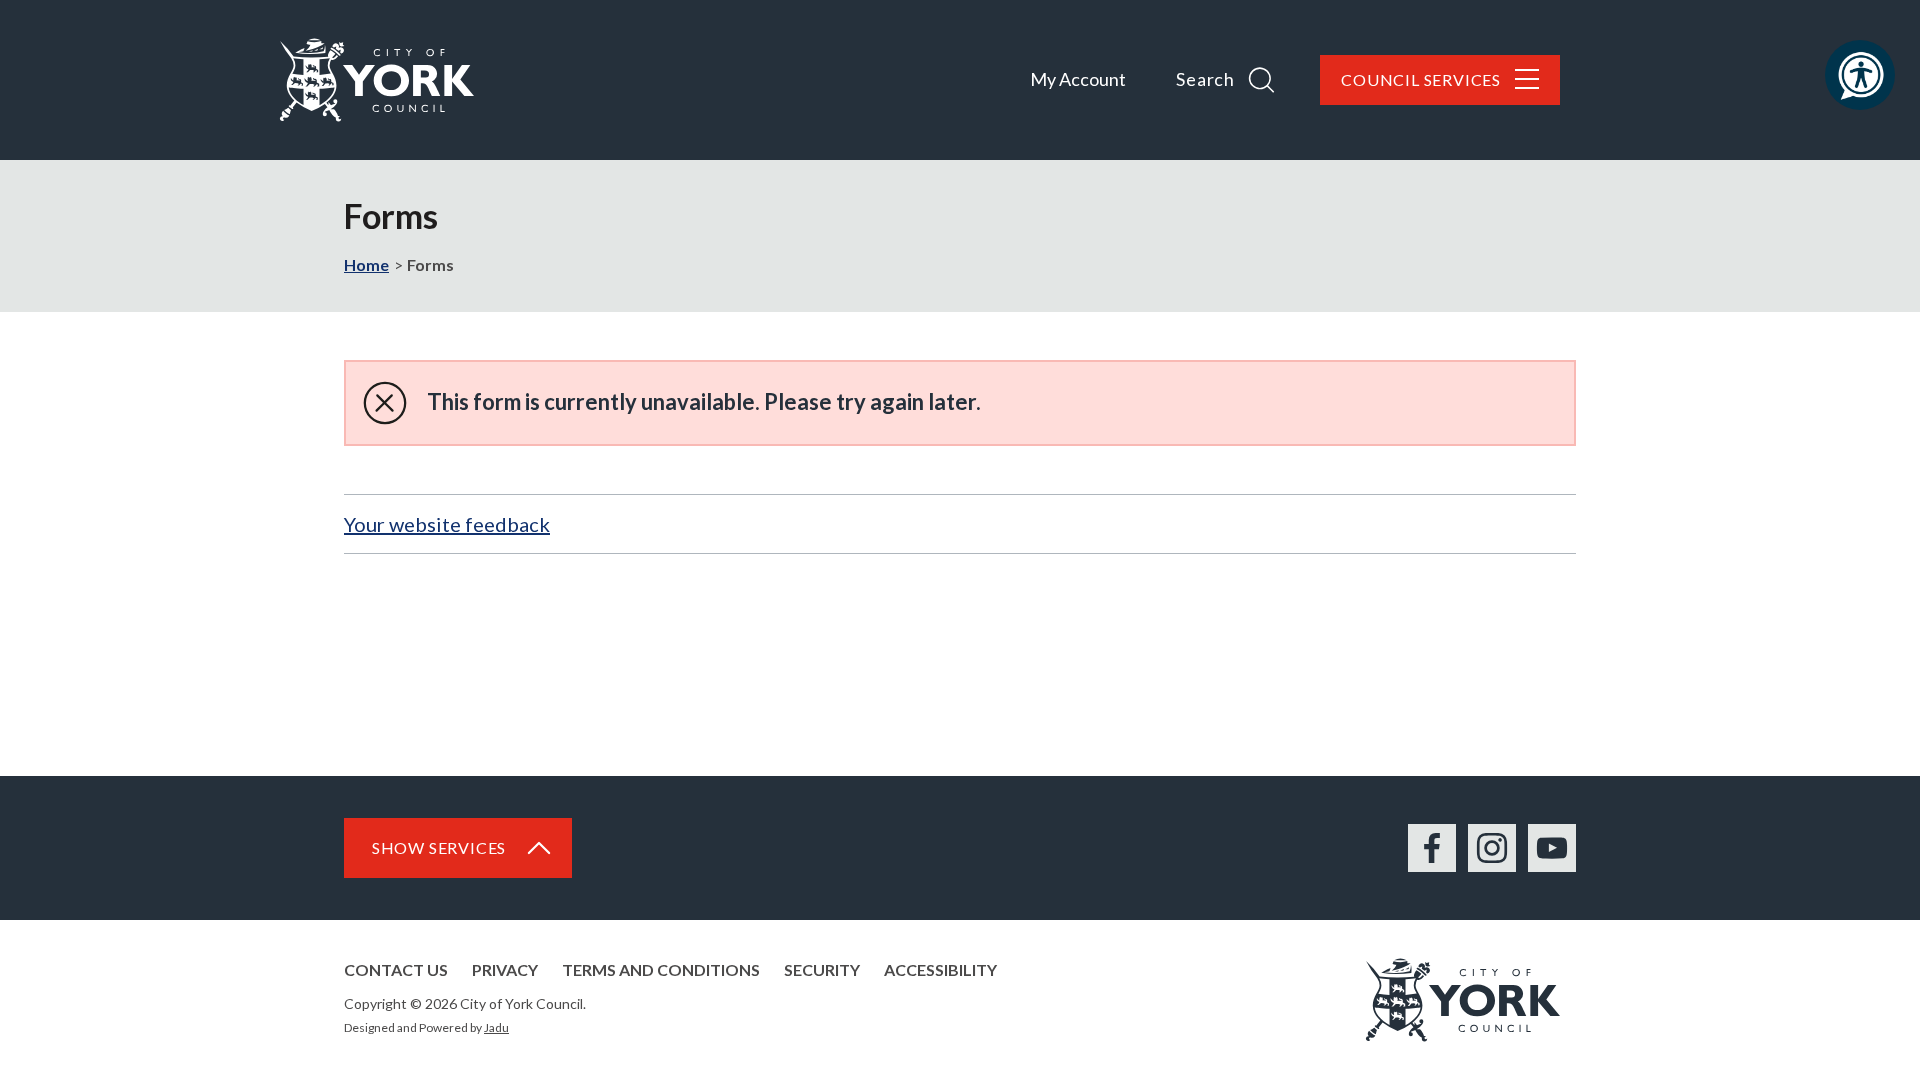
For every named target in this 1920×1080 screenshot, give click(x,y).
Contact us (396, 969)
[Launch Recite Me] (1860, 75)
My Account (1078, 79)
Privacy (505, 969)
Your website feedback (447, 524)
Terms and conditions (661, 969)
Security (822, 969)
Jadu (496, 1027)
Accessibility (940, 969)
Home (366, 264)
